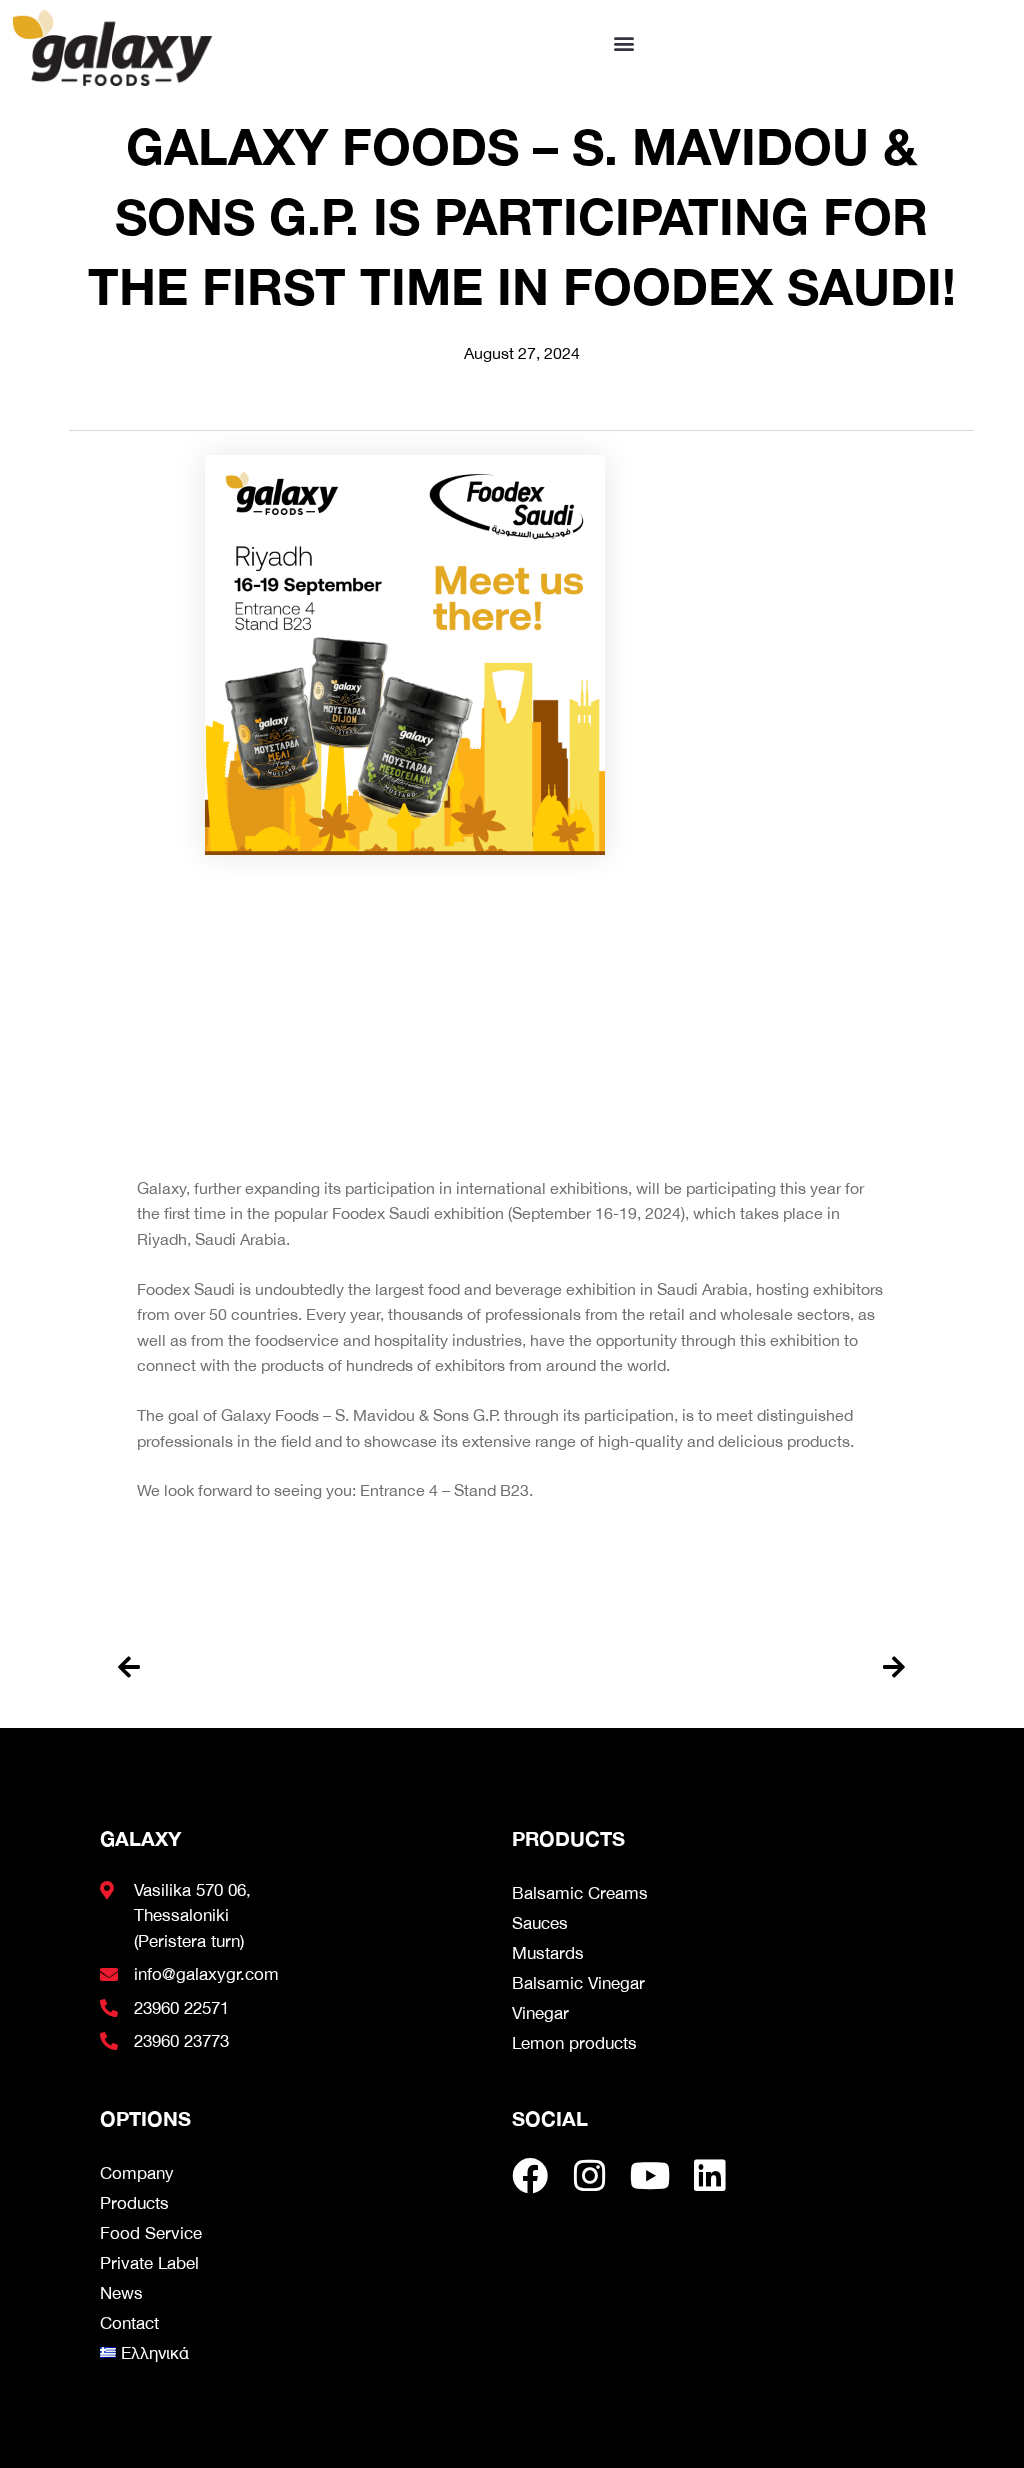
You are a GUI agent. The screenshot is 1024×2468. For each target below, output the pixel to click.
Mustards (548, 1953)
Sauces (540, 1923)
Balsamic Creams (580, 1893)
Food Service (151, 2233)
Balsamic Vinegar (578, 1983)
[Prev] (314, 1667)
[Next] (708, 1667)
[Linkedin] (710, 2176)
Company (137, 2173)
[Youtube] (650, 2176)
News (121, 2293)
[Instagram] (590, 2176)
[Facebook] (530, 2176)
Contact (129, 2323)
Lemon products (574, 2043)
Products (134, 2203)
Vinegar (540, 2013)
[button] (624, 42)
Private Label (149, 2263)
